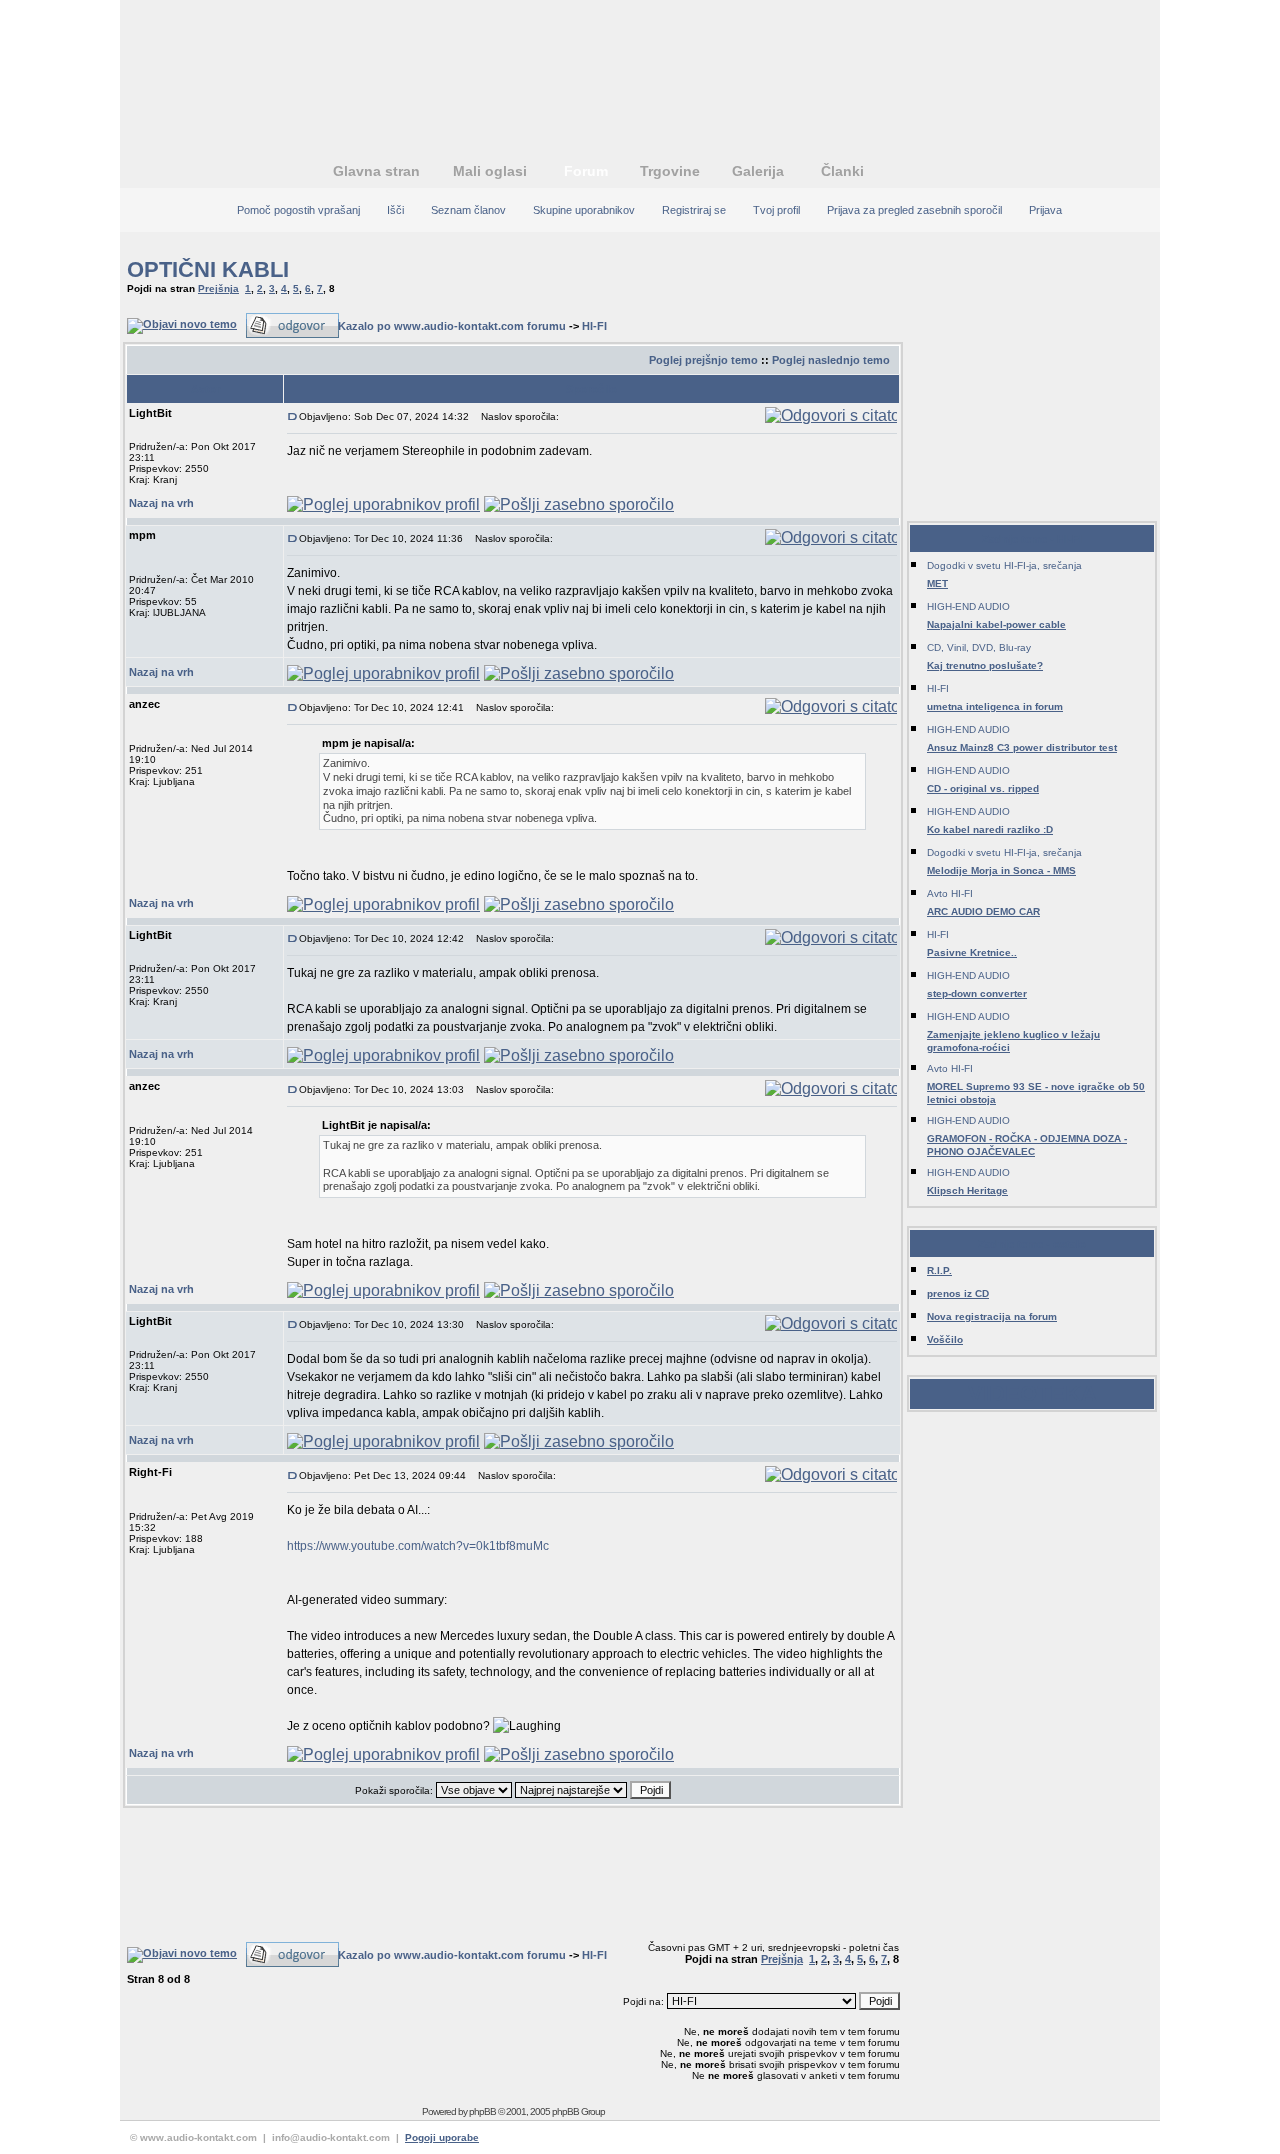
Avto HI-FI (950, 893)
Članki (842, 171)
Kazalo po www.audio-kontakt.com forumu (452, 326)
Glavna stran (376, 171)
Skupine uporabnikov (584, 210)
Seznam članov (468, 210)
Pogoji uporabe (442, 2137)
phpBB (482, 2111)
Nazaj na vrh (161, 503)
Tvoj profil (776, 210)
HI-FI (594, 326)
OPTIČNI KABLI (208, 269)
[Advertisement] (640, 65)
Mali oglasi (490, 171)
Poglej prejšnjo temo (703, 360)
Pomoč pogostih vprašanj (298, 210)
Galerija (758, 171)
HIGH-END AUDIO (968, 606)
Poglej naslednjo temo (831, 360)
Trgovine (670, 171)
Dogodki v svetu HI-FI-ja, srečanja (1004, 565)
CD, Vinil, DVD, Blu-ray (979, 647)
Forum (586, 171)
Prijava (1045, 210)
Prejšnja (218, 288)
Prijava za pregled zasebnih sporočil (914, 210)
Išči (395, 210)
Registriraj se (694, 210)
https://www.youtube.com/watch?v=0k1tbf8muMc (418, 1546)
